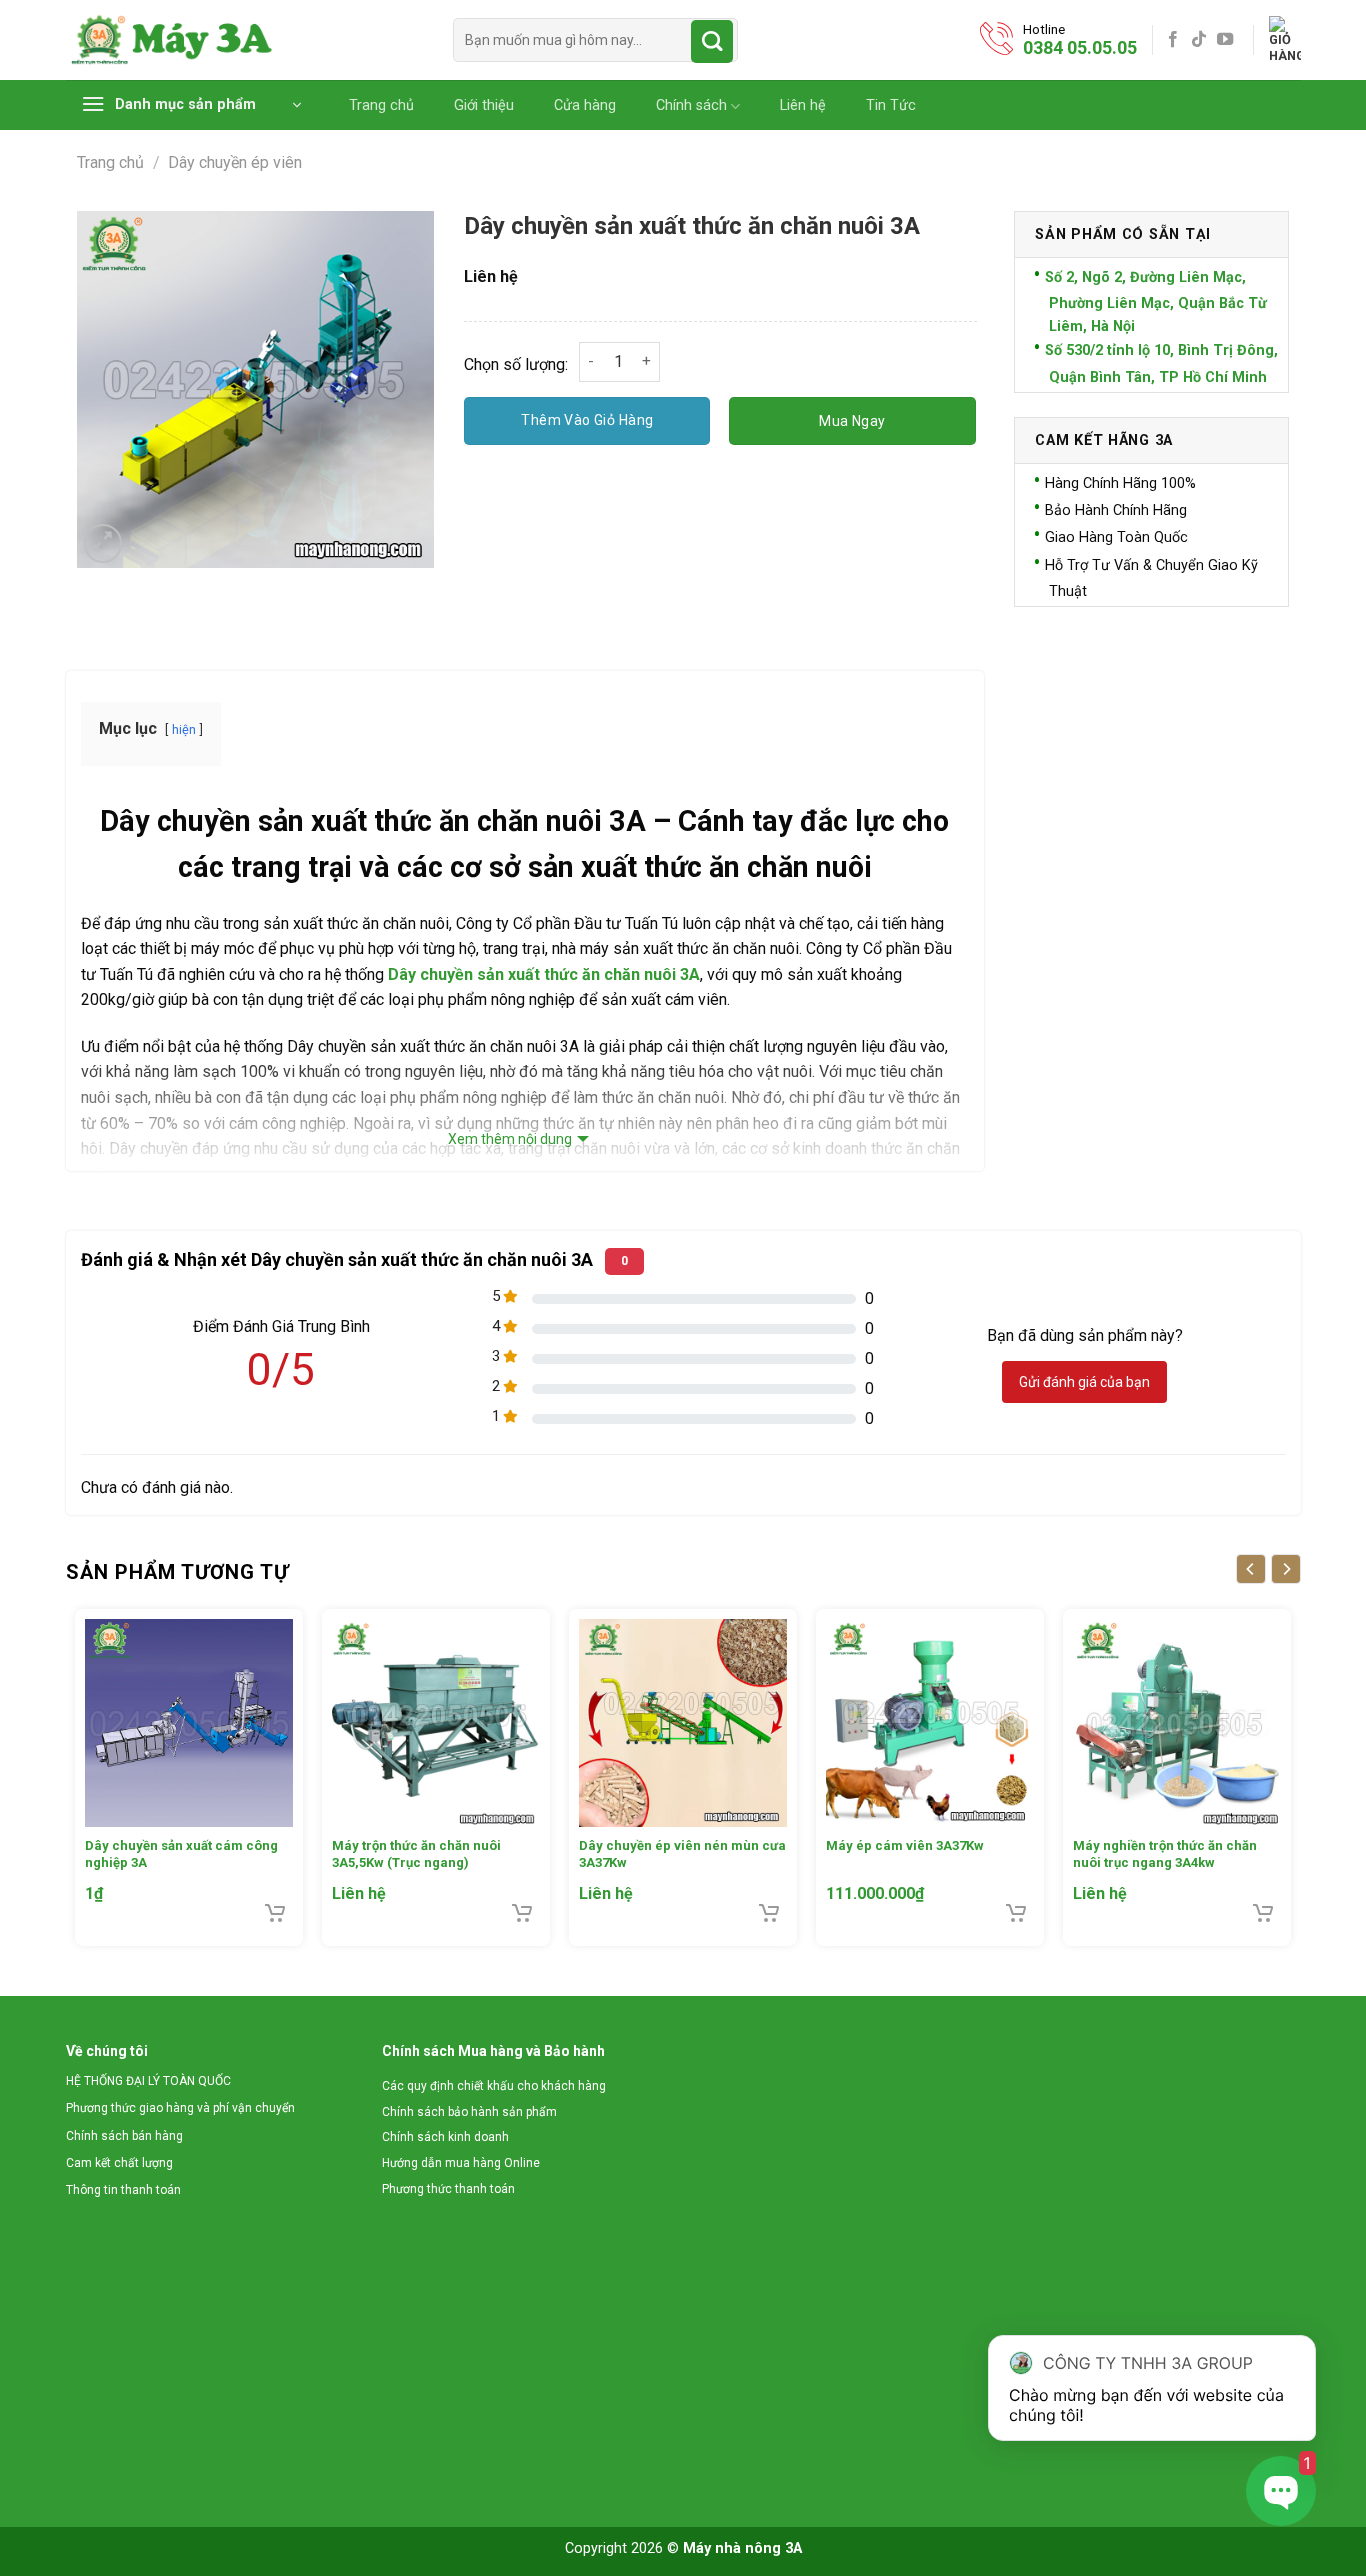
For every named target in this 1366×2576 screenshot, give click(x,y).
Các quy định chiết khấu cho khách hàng (494, 2086)
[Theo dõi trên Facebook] (1173, 40)
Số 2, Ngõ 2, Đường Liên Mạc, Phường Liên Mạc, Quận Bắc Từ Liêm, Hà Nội (1156, 302)
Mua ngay (852, 421)
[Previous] (1251, 1569)
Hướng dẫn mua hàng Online (461, 2163)
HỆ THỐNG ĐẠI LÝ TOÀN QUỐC (148, 2081)
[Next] (1286, 1569)
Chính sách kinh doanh (445, 2137)
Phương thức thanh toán (448, 2189)
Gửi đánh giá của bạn (1084, 1382)
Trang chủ (381, 106)
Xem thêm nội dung (510, 1139)
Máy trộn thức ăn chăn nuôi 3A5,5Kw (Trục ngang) (416, 1854)
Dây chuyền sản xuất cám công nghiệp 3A (181, 1854)
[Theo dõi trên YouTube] (1225, 40)
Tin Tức (891, 106)
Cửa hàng (585, 106)
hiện (184, 729)
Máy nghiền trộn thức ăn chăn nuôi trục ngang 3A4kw (1165, 1854)
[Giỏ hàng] (1285, 40)
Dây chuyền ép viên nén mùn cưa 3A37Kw (682, 1854)
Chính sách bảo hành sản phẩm (469, 2112)
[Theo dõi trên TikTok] (1199, 40)
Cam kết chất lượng (119, 2163)
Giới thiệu (484, 106)
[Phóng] (103, 543)
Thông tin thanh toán (123, 2190)
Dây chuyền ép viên (235, 162)
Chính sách (691, 105)
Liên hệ (803, 106)
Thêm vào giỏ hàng (587, 420)
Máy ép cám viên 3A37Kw (905, 1845)
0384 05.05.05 (1080, 47)
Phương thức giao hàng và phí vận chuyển (180, 2108)
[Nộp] (712, 41)
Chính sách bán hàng (124, 2136)
